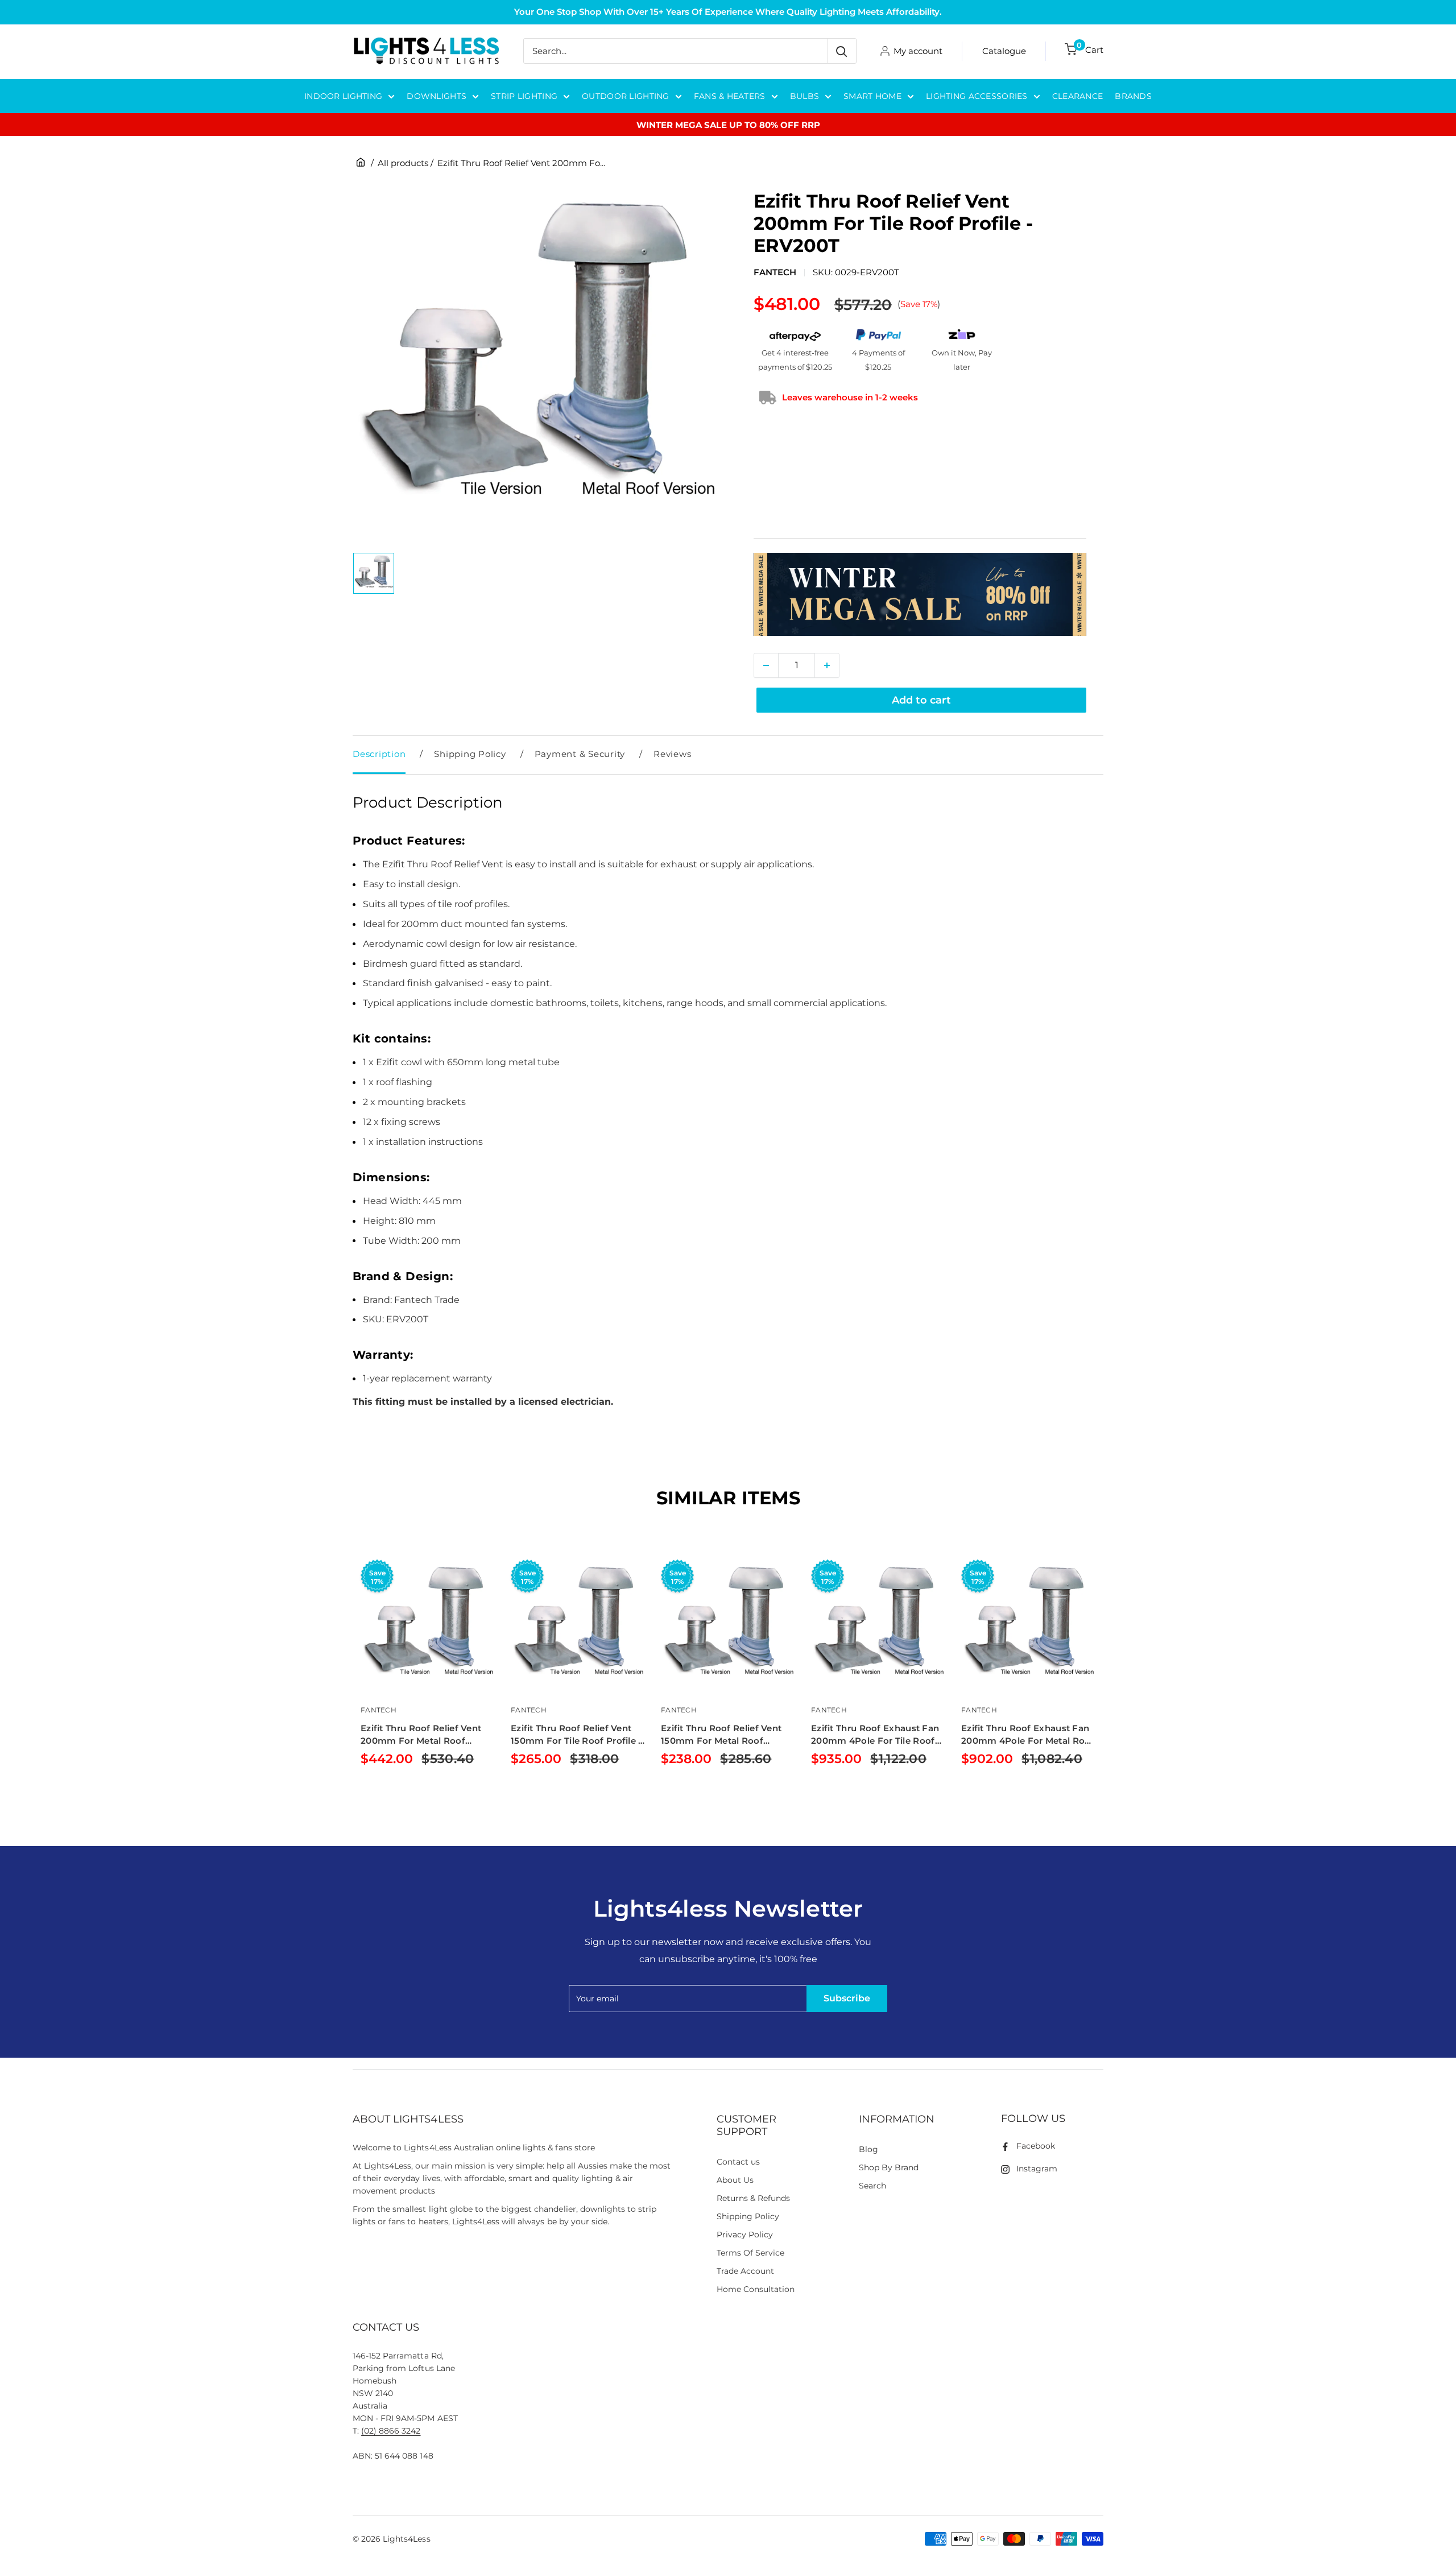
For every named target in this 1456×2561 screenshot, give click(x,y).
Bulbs (804, 96)
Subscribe (847, 1998)
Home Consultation (756, 2289)
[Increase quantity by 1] (827, 665)
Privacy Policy (745, 2235)
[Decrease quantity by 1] (766, 665)
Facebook (1036, 2146)
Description (379, 754)
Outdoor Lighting (625, 96)
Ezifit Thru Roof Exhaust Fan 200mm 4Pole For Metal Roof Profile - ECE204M (1028, 1735)
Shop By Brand (889, 2167)
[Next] (1104, 1682)
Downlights (437, 96)
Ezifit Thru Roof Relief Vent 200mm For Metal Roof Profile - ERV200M (421, 1735)
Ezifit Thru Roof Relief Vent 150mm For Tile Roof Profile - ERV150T (576, 1735)
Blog (868, 2149)
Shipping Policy (470, 754)
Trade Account (745, 2271)
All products (403, 163)
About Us (735, 2180)
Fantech (775, 272)
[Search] (842, 51)
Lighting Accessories (977, 96)
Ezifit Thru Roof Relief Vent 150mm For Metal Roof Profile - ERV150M (721, 1735)
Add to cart (921, 700)
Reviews (672, 754)
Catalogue (1004, 51)
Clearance (1078, 96)
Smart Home (872, 96)
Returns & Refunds (754, 2198)
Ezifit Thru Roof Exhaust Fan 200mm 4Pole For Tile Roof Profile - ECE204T (875, 1735)
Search (872, 2186)
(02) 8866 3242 (391, 2431)
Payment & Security (580, 754)
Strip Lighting (524, 96)
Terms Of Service (750, 2253)
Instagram (1037, 2169)
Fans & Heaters (730, 96)
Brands (1133, 96)
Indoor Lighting (343, 96)
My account (918, 51)
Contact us (738, 2162)
